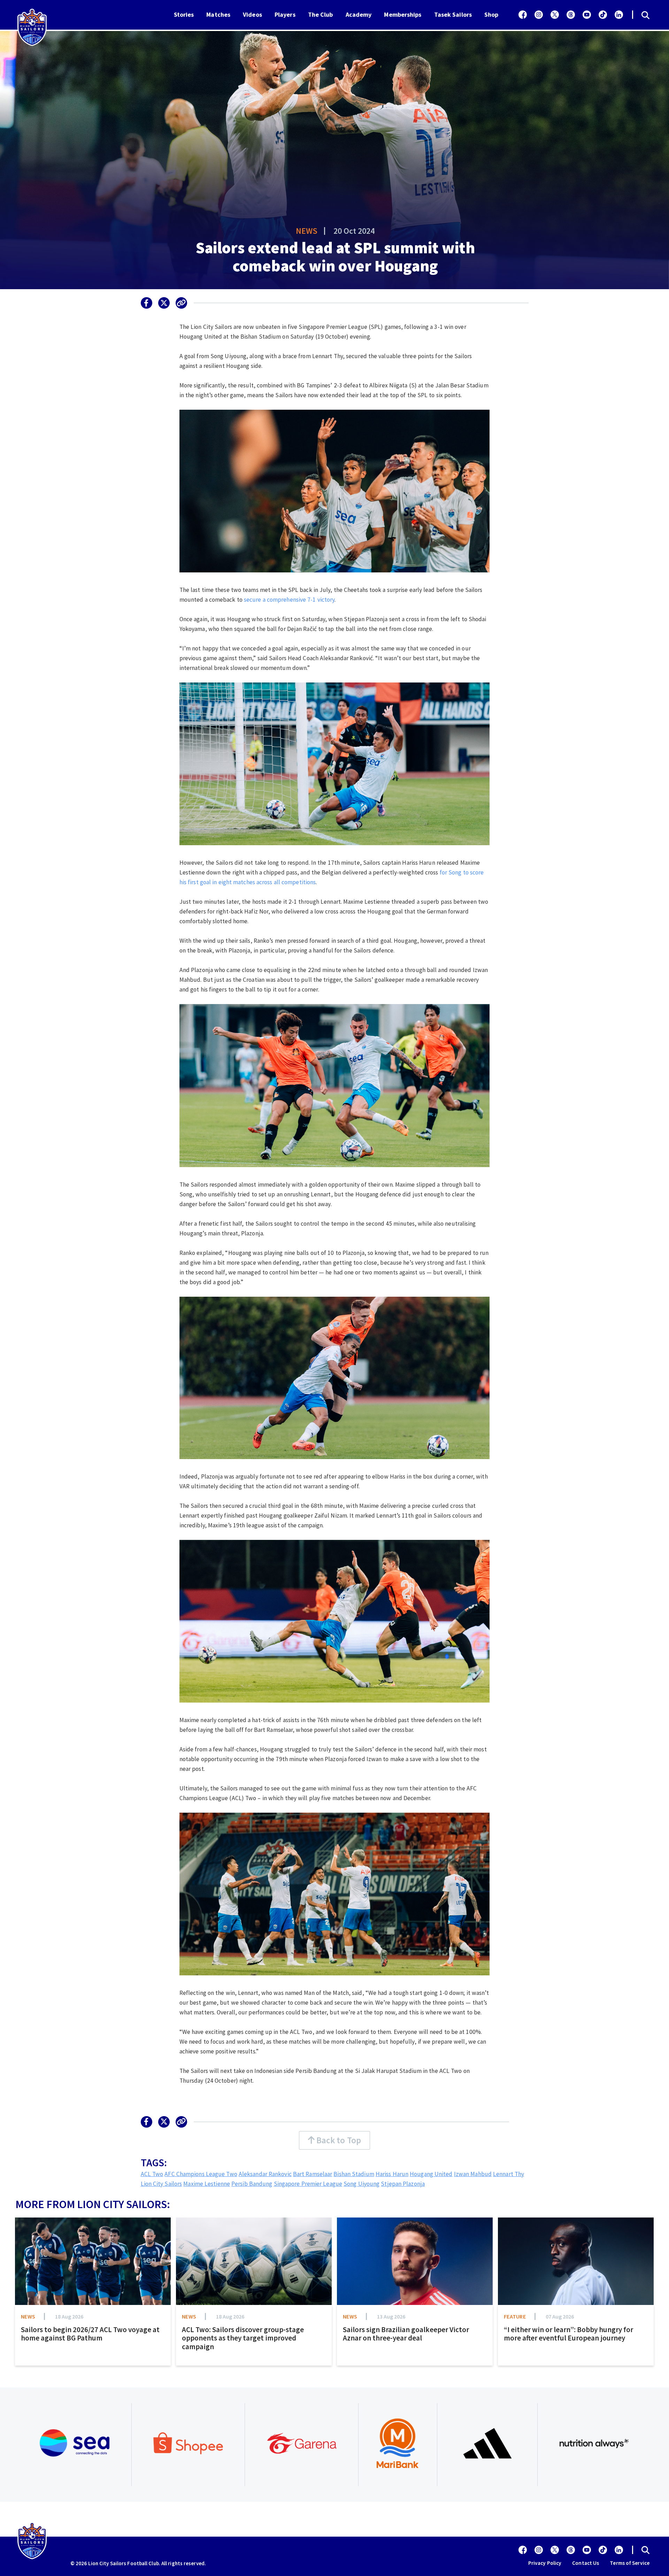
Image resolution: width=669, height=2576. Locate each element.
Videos (252, 14)
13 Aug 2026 (391, 2316)
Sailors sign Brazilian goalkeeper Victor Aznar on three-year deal (406, 2334)
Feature (515, 2316)
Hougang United (431, 2174)
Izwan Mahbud (473, 2174)
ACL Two (152, 2174)
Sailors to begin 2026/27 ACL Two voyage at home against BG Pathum (90, 2334)
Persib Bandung (252, 2184)
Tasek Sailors (453, 14)
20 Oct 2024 (354, 231)
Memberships (403, 14)
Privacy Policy (545, 2563)
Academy (359, 14)
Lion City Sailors (162, 2184)
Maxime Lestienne (207, 2184)
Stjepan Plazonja (403, 2184)
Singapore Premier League (308, 2184)
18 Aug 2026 (69, 2316)
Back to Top (338, 2140)
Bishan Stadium (354, 2174)
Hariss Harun (392, 2174)
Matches (218, 14)
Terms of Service (630, 2563)
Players (285, 14)
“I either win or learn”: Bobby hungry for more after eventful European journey (568, 2334)
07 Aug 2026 (560, 2316)
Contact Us (586, 2563)
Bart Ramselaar (313, 2174)
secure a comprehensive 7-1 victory (289, 600)
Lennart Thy (509, 2174)
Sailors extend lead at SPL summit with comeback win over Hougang (335, 257)
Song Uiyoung (362, 2184)
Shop (491, 14)
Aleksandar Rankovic (265, 2174)
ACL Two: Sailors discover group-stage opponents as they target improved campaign (243, 2338)
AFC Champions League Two (201, 2174)
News (307, 231)
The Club (321, 14)
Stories (184, 14)
